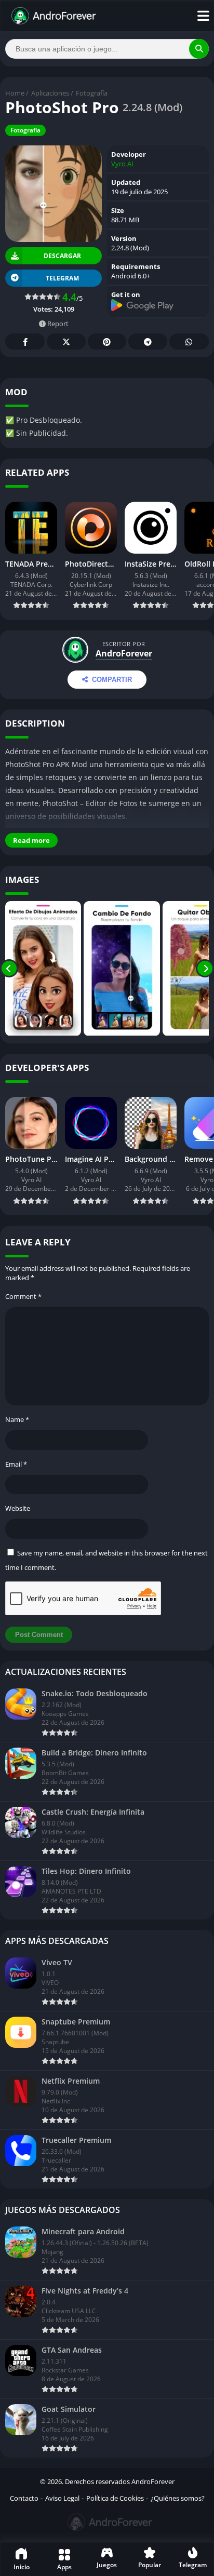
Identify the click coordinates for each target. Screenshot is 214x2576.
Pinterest (107, 341)
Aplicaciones (50, 93)
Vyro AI (122, 164)
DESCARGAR (62, 256)
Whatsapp (189, 341)
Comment (23, 1296)
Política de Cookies (115, 2498)
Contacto (24, 2498)
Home (15, 93)
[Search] (199, 49)
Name (17, 1419)
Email (16, 1464)
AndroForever (124, 653)
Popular (150, 2565)
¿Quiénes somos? (178, 2498)
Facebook (25, 341)
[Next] (205, 969)
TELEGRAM (62, 278)
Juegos (107, 2565)
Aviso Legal (62, 2498)
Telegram (148, 341)
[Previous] (9, 969)
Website (18, 1508)
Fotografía (92, 93)
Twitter (66, 341)
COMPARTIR (112, 680)
